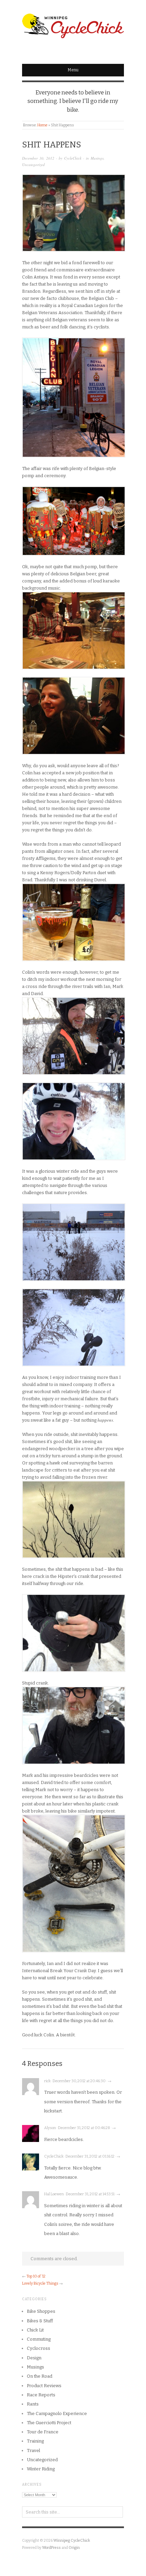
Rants (33, 2404)
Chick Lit (35, 2330)
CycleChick (73, 158)
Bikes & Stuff (40, 2321)
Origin (74, 2548)
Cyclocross (39, 2348)
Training (35, 2441)
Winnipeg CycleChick (72, 2541)
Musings (97, 158)
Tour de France (43, 2432)
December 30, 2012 (38, 158)
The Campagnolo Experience (57, 2413)
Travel (33, 2451)
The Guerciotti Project (49, 2423)
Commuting (39, 2339)
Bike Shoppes (41, 2311)
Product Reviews (44, 2386)
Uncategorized (33, 165)
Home (42, 125)
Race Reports (41, 2395)
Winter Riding (41, 2469)
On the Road (40, 2376)
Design (34, 2358)
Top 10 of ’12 (36, 2276)
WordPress (51, 2548)
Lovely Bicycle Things (40, 2283)
